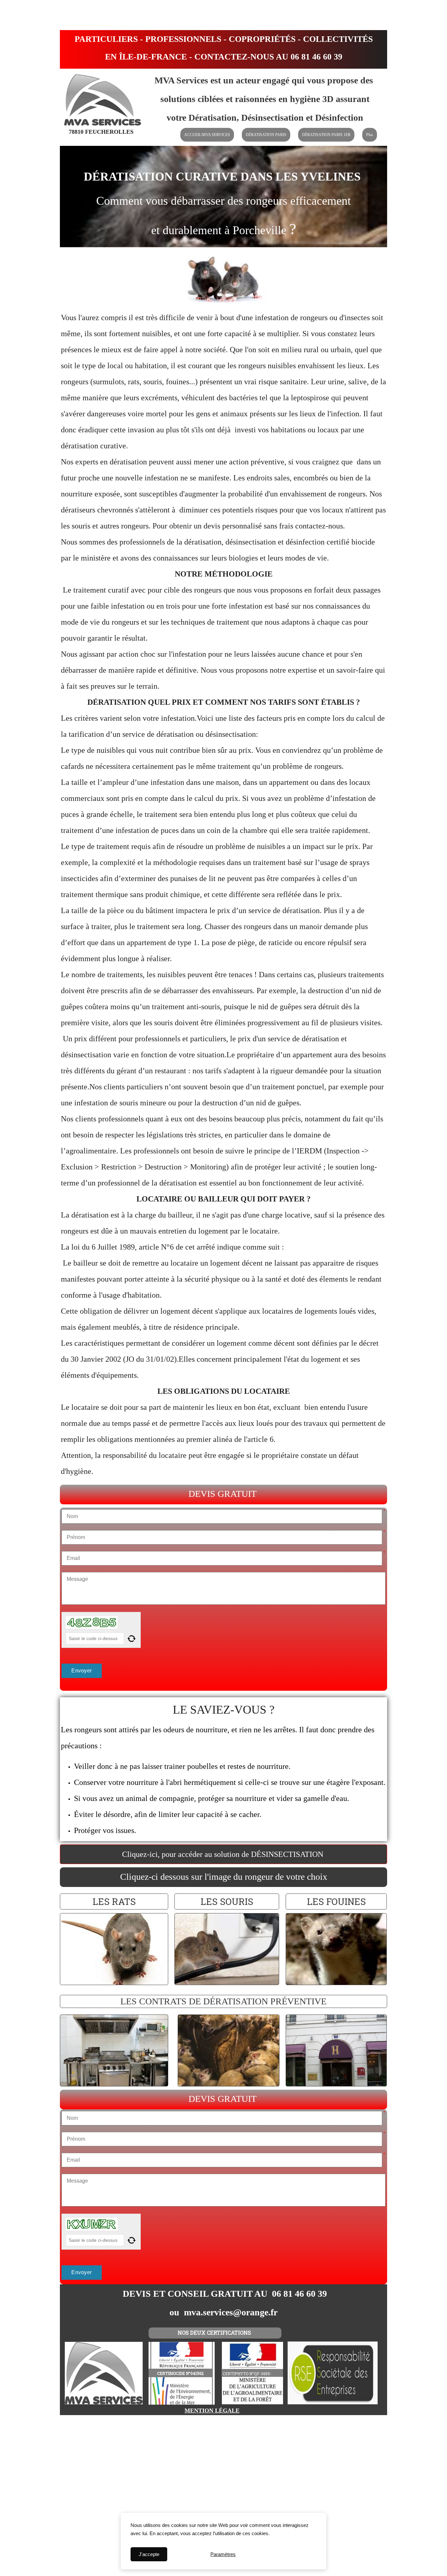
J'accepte (149, 2554)
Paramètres (223, 2554)
